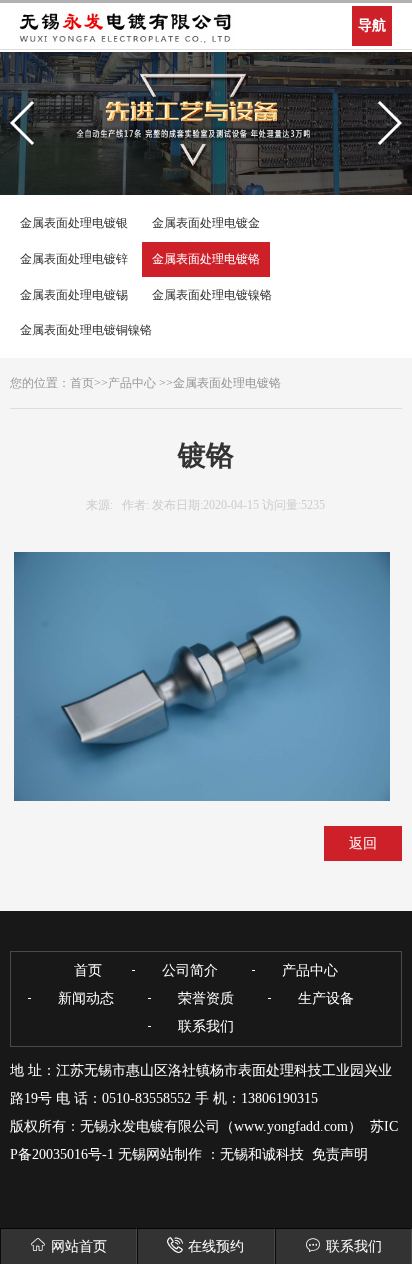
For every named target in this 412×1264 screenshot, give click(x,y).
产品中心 (132, 383)
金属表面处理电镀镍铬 (212, 295)
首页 (82, 383)
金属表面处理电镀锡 (74, 295)
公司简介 (190, 970)
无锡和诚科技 (262, 1154)
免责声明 (340, 1154)
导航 (372, 25)
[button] (23, 123)
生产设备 (326, 998)
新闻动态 (86, 998)
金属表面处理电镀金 (206, 223)
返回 (363, 843)
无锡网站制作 (160, 1154)
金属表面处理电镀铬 (206, 259)
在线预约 (216, 1246)
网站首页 (79, 1246)
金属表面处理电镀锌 (74, 259)
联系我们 (354, 1246)
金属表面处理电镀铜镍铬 (86, 330)
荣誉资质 (206, 998)
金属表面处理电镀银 (74, 223)
